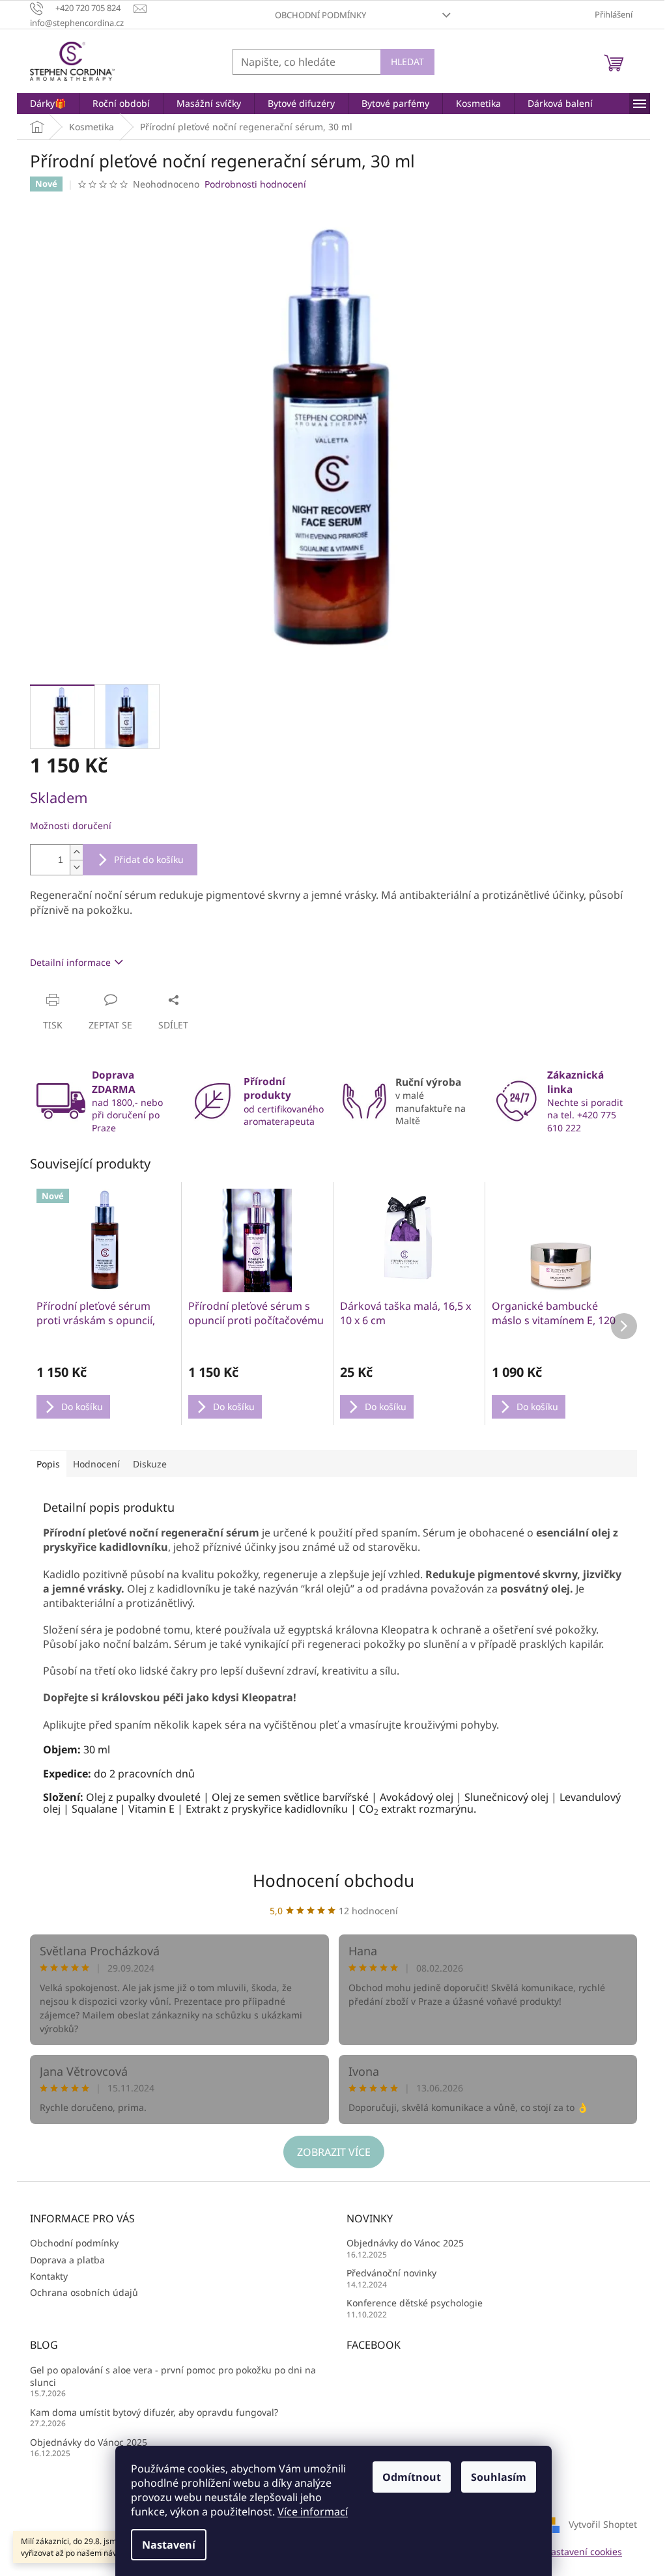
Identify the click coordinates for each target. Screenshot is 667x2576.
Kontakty (49, 2276)
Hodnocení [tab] (96, 1464)
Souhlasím (499, 2477)
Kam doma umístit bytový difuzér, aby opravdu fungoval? (154, 2412)
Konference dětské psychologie (415, 2303)
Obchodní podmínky (320, 15)
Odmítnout (412, 2477)
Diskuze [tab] (150, 1464)
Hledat (407, 62)
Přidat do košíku (149, 859)
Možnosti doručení (71, 826)
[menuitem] (48, 104)
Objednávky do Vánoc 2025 (405, 2243)
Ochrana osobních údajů (84, 2292)
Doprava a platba (67, 2260)
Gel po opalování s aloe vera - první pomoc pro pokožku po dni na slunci (173, 2376)
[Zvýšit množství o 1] (76, 852)
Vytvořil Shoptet (603, 2524)
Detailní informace (70, 962)
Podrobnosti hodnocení (255, 184)
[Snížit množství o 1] (76, 867)
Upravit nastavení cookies (566, 2552)
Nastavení (169, 2545)
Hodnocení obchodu (333, 1880)
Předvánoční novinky (391, 2273)
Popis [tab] (48, 1464)
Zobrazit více (334, 2152)
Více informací (313, 2512)
